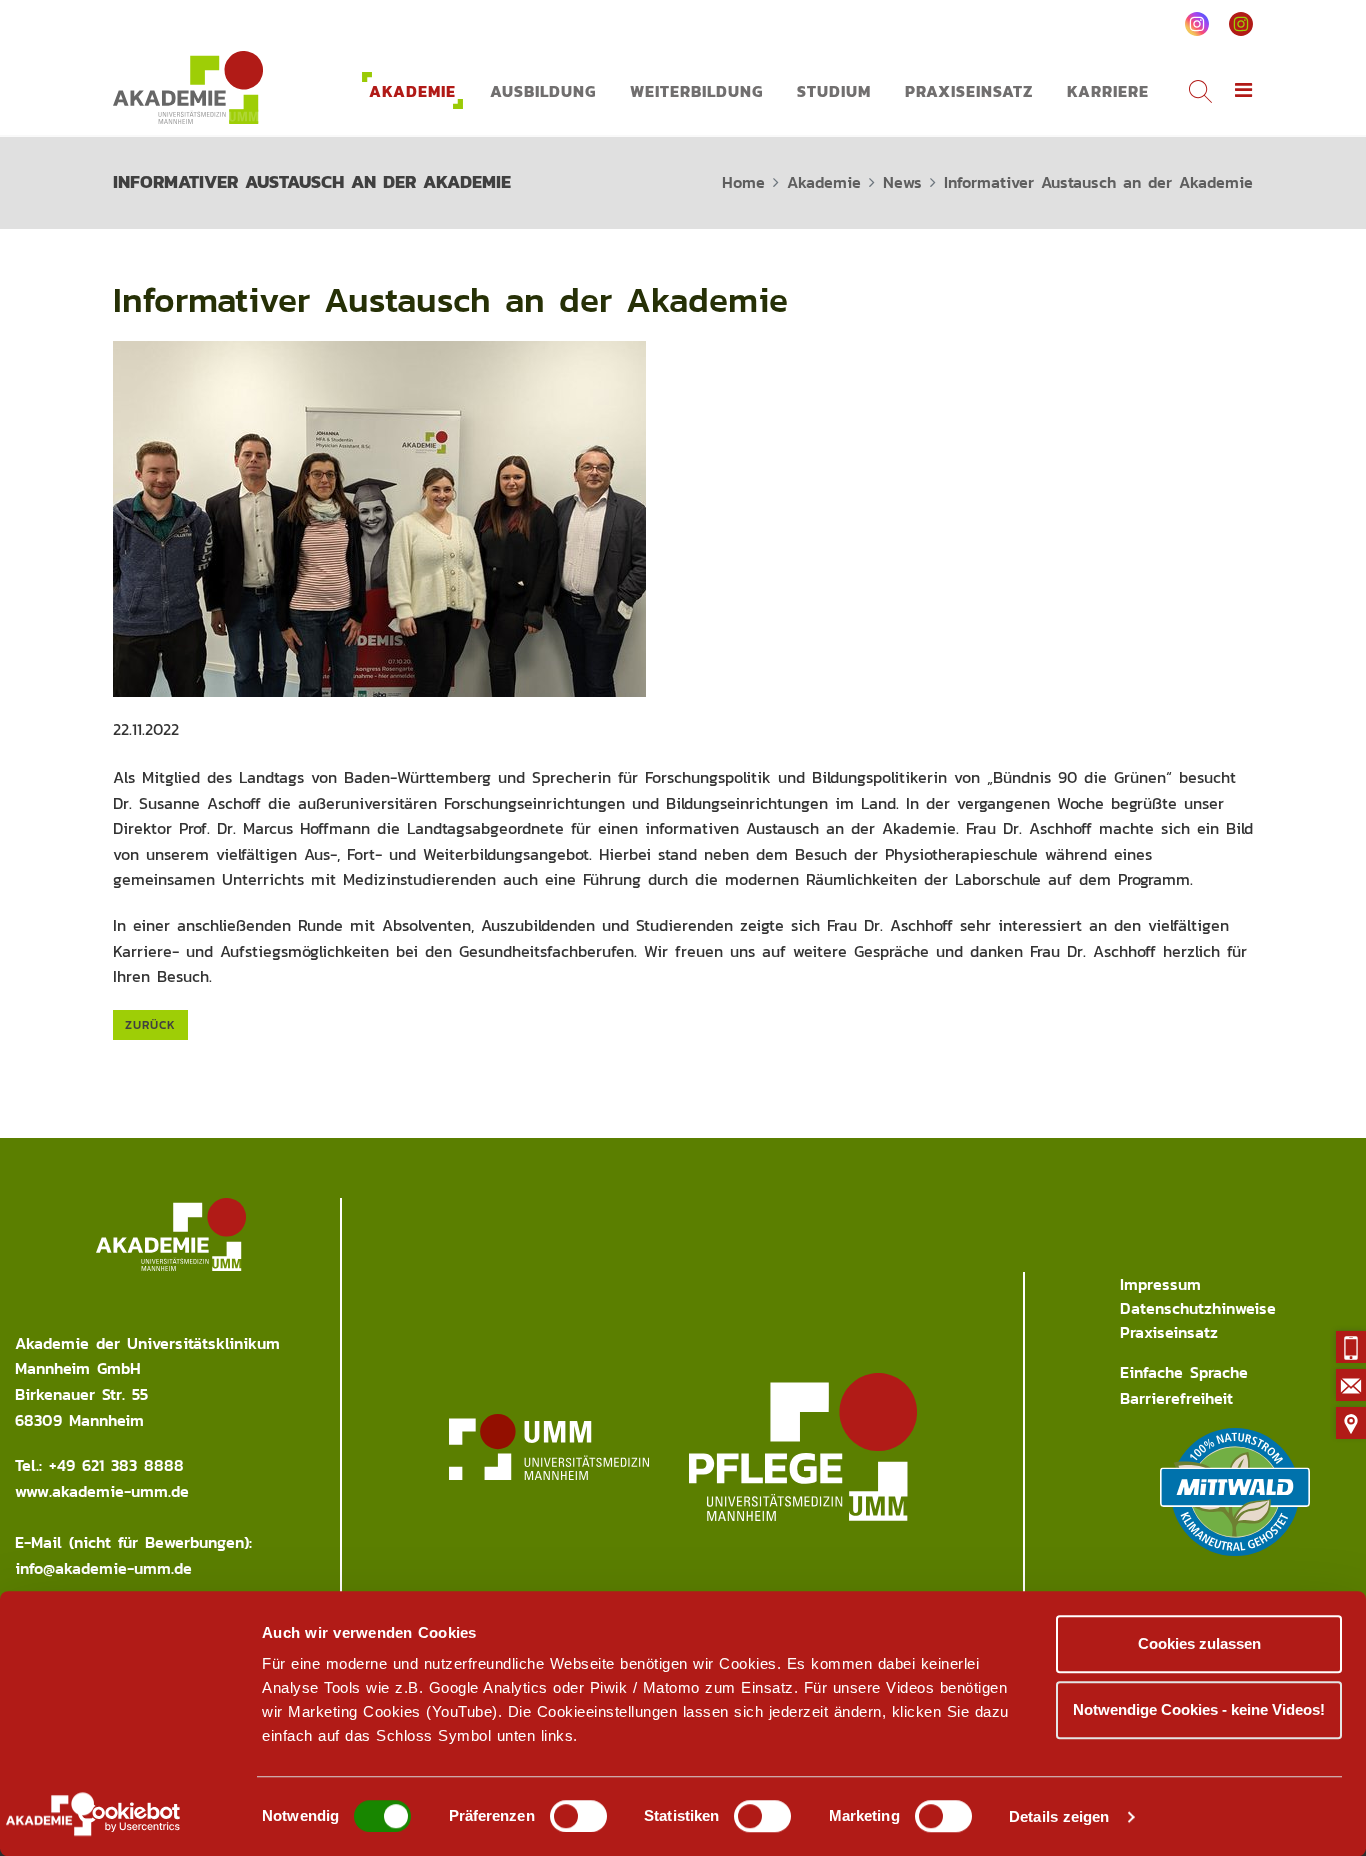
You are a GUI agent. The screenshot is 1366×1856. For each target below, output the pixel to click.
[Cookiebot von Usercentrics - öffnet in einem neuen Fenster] (129, 1817)
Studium (834, 91)
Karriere (1108, 91)
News (902, 182)
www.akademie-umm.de (102, 1491)
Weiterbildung (696, 91)
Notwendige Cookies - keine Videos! (1199, 1709)
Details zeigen (1059, 1816)
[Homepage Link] (188, 87)
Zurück (150, 1025)
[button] (1244, 91)
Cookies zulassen (1199, 1643)
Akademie (412, 91)
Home (743, 182)
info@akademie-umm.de (103, 1568)
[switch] (578, 1816)
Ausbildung (543, 91)
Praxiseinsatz (969, 91)
